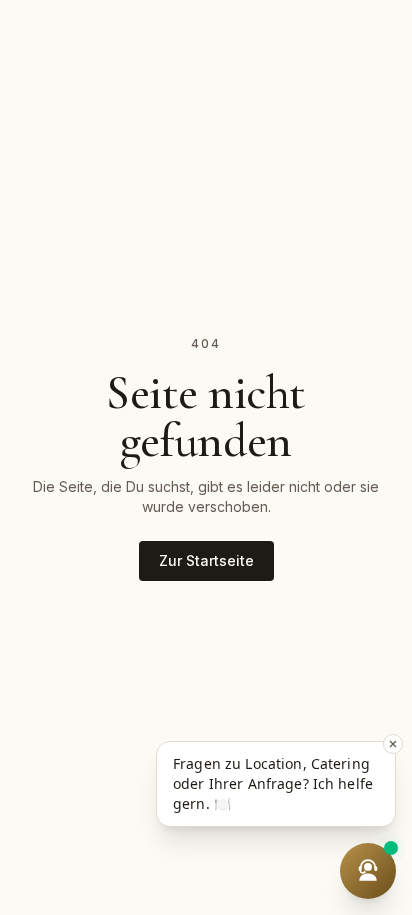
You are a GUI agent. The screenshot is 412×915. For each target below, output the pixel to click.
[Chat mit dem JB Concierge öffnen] (368, 871)
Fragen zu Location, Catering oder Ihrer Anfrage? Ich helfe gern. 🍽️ (273, 783)
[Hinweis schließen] (393, 744)
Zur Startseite (206, 560)
